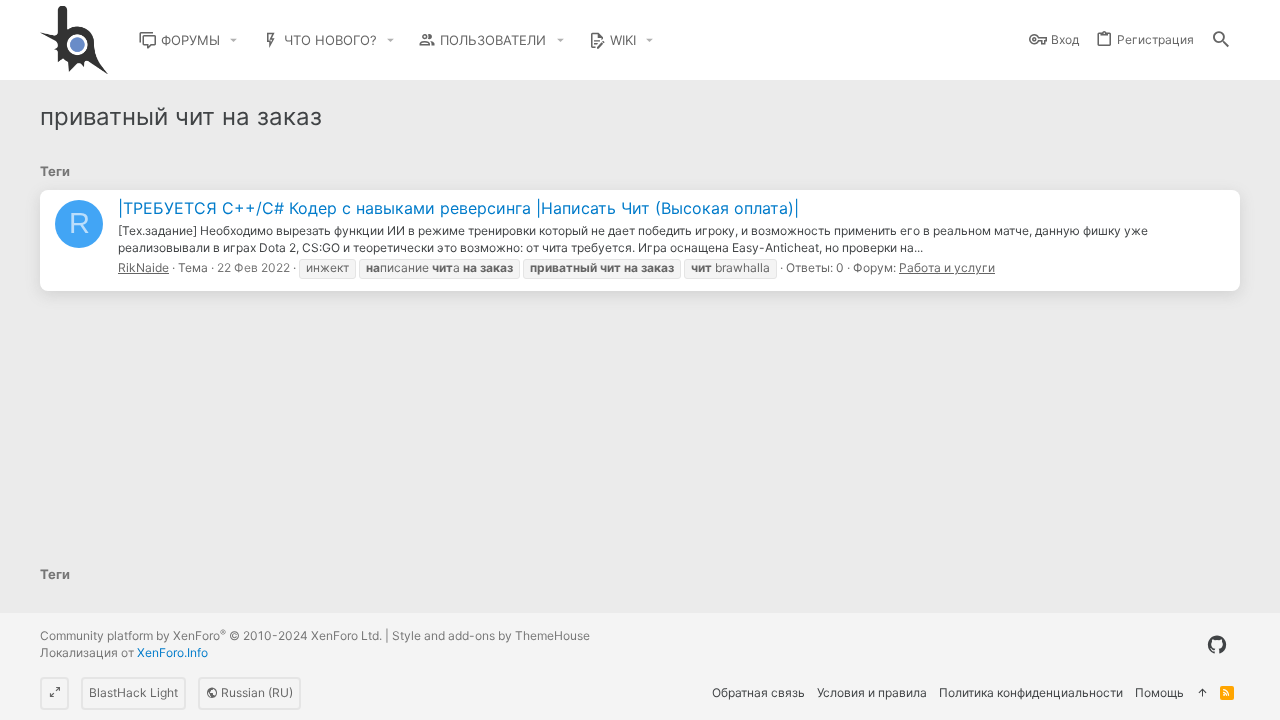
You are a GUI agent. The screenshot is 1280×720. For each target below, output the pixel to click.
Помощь (1159, 692)
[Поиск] (1221, 40)
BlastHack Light (133, 692)
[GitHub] (1217, 645)
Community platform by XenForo (211, 635)
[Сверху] (1202, 693)
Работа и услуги (947, 267)
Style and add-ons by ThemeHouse (491, 635)
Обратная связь (758, 692)
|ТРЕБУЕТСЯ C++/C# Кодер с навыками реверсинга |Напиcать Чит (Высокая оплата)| (458, 208)
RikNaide (143, 267)
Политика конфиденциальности (1031, 692)
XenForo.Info (172, 652)
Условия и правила (872, 692)
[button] (234, 40)
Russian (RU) (255, 692)
